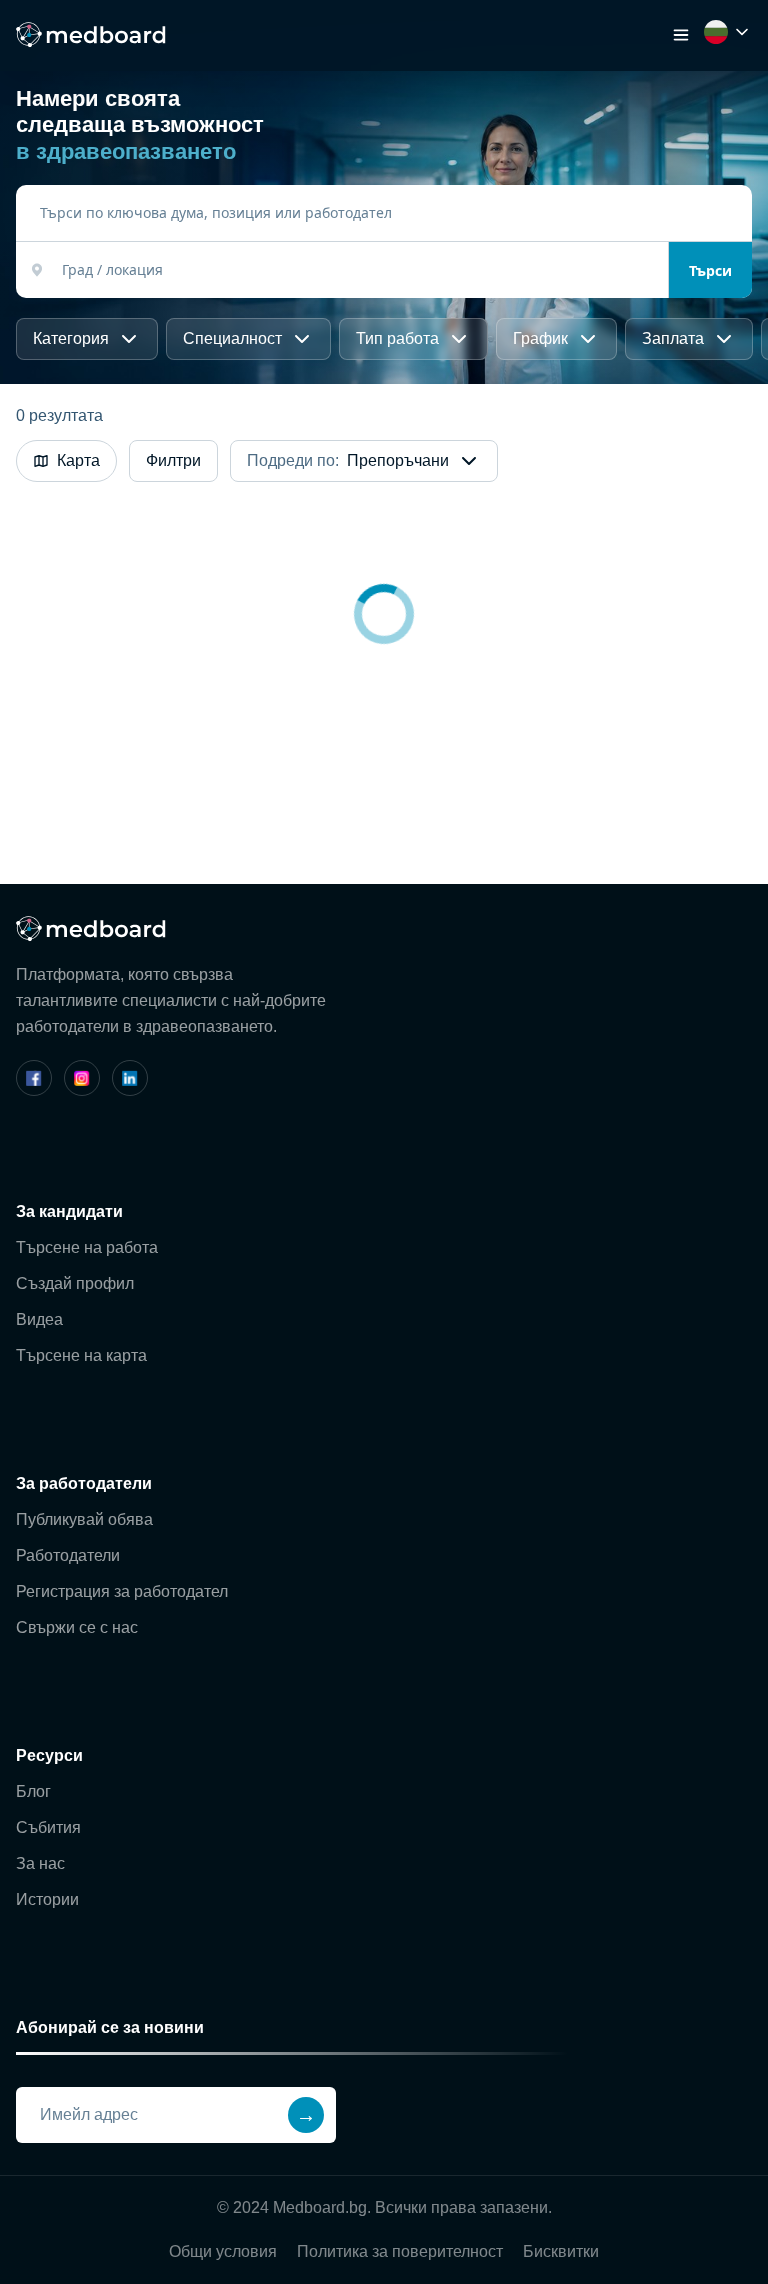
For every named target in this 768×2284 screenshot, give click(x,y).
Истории (47, 1899)
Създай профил (75, 1283)
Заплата (673, 338)
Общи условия (223, 2251)
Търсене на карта (81, 1355)
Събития (48, 1827)
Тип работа (397, 338)
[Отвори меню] (681, 35)
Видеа (39, 1319)
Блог (33, 1791)
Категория (71, 338)
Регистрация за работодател (122, 1591)
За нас (40, 1863)
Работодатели (68, 1555)
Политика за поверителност (400, 2251)
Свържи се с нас (77, 1627)
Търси (710, 270)
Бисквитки (561, 2251)
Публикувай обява (84, 1519)
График (540, 338)
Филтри (173, 460)
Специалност (232, 338)
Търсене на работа (87, 1247)
